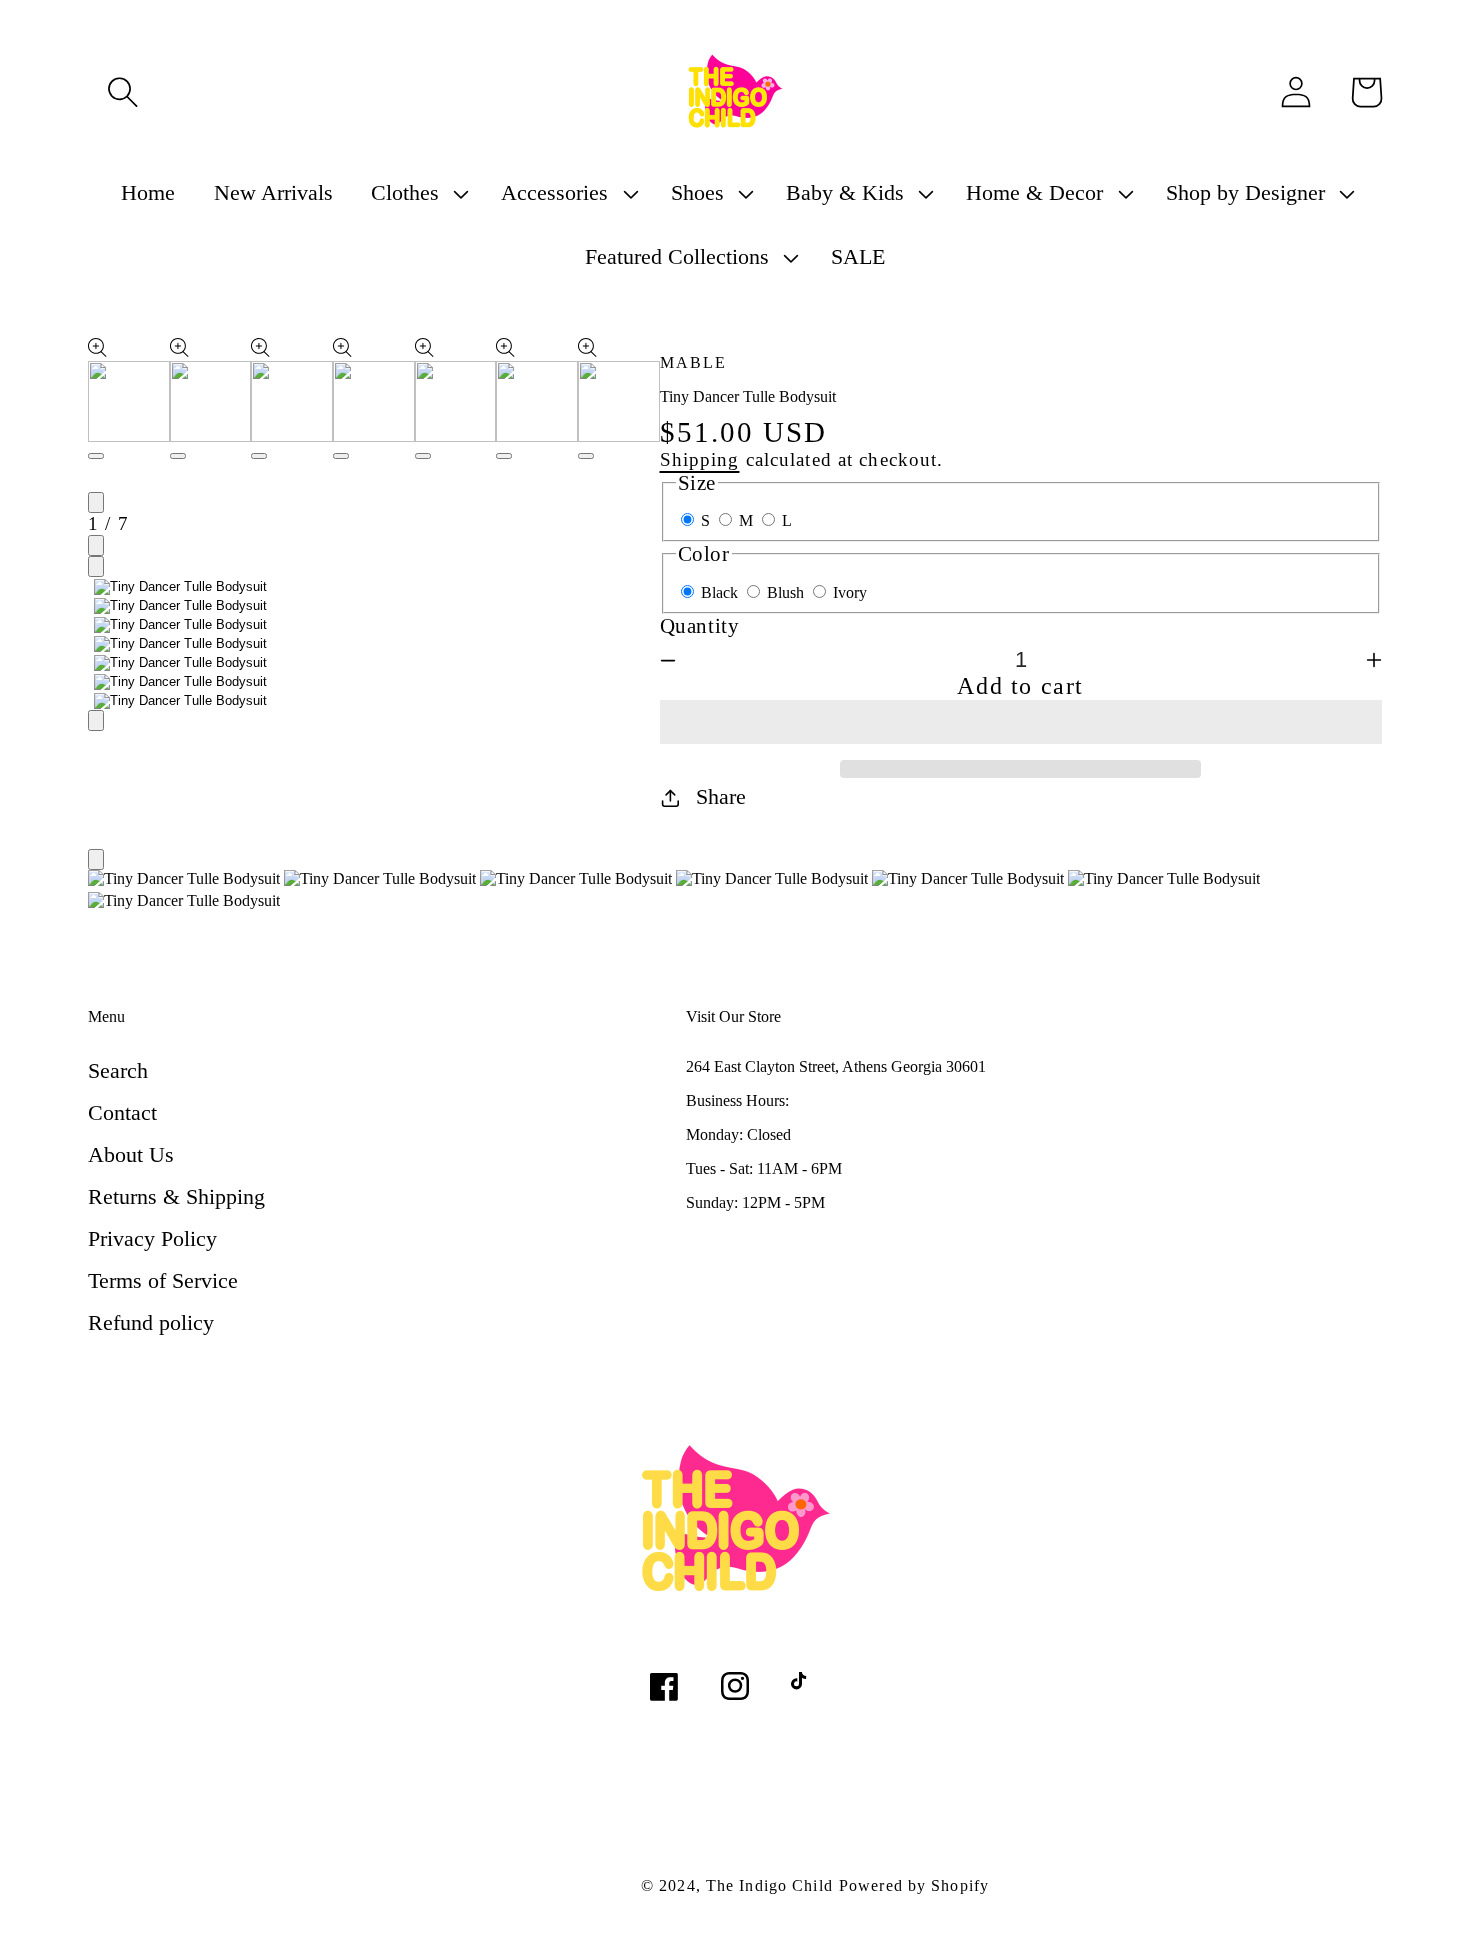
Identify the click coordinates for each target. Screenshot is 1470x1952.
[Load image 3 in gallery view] (180, 625)
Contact (122, 1112)
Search (118, 1070)
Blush (787, 592)
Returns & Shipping (176, 1196)
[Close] (96, 859)
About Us (131, 1154)
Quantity (700, 625)
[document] (735, 892)
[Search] (123, 92)
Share (721, 796)
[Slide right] (96, 545)
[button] (1021, 722)
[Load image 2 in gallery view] (180, 606)
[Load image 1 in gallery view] (180, 587)
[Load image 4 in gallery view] (180, 644)
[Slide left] (96, 502)
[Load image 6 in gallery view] (180, 682)
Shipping (700, 459)
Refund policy (151, 1322)
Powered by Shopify (914, 1885)
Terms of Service (163, 1280)
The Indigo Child (769, 1885)
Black (721, 592)
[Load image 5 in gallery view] (180, 663)
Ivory (850, 592)
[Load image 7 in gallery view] (180, 701)
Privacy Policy (152, 1238)
